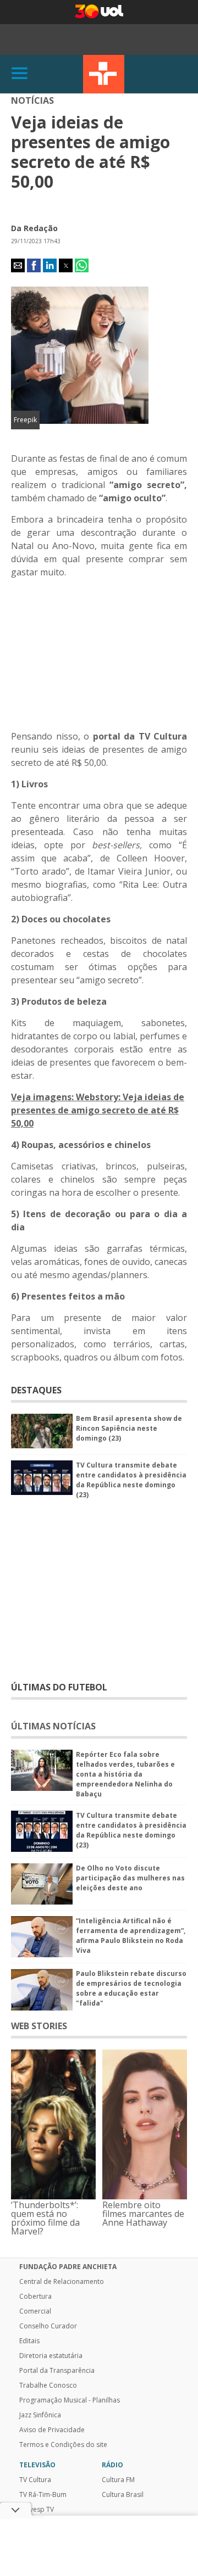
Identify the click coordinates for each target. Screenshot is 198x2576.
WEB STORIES (39, 2026)
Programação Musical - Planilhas (70, 2400)
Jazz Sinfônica (40, 2415)
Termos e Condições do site (63, 2445)
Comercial (35, 2311)
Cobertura (35, 2297)
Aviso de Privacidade (52, 2430)
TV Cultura (104, 74)
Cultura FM (118, 2480)
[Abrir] (20, 74)
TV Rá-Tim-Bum (43, 2495)
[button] (18, 265)
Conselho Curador (48, 2326)
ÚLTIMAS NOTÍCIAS (53, 1726)
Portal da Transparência (57, 2371)
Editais (29, 2341)
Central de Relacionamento (62, 2282)
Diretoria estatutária (51, 2356)
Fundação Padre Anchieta (68, 2267)
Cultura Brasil (123, 2495)
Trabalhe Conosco (48, 2385)
